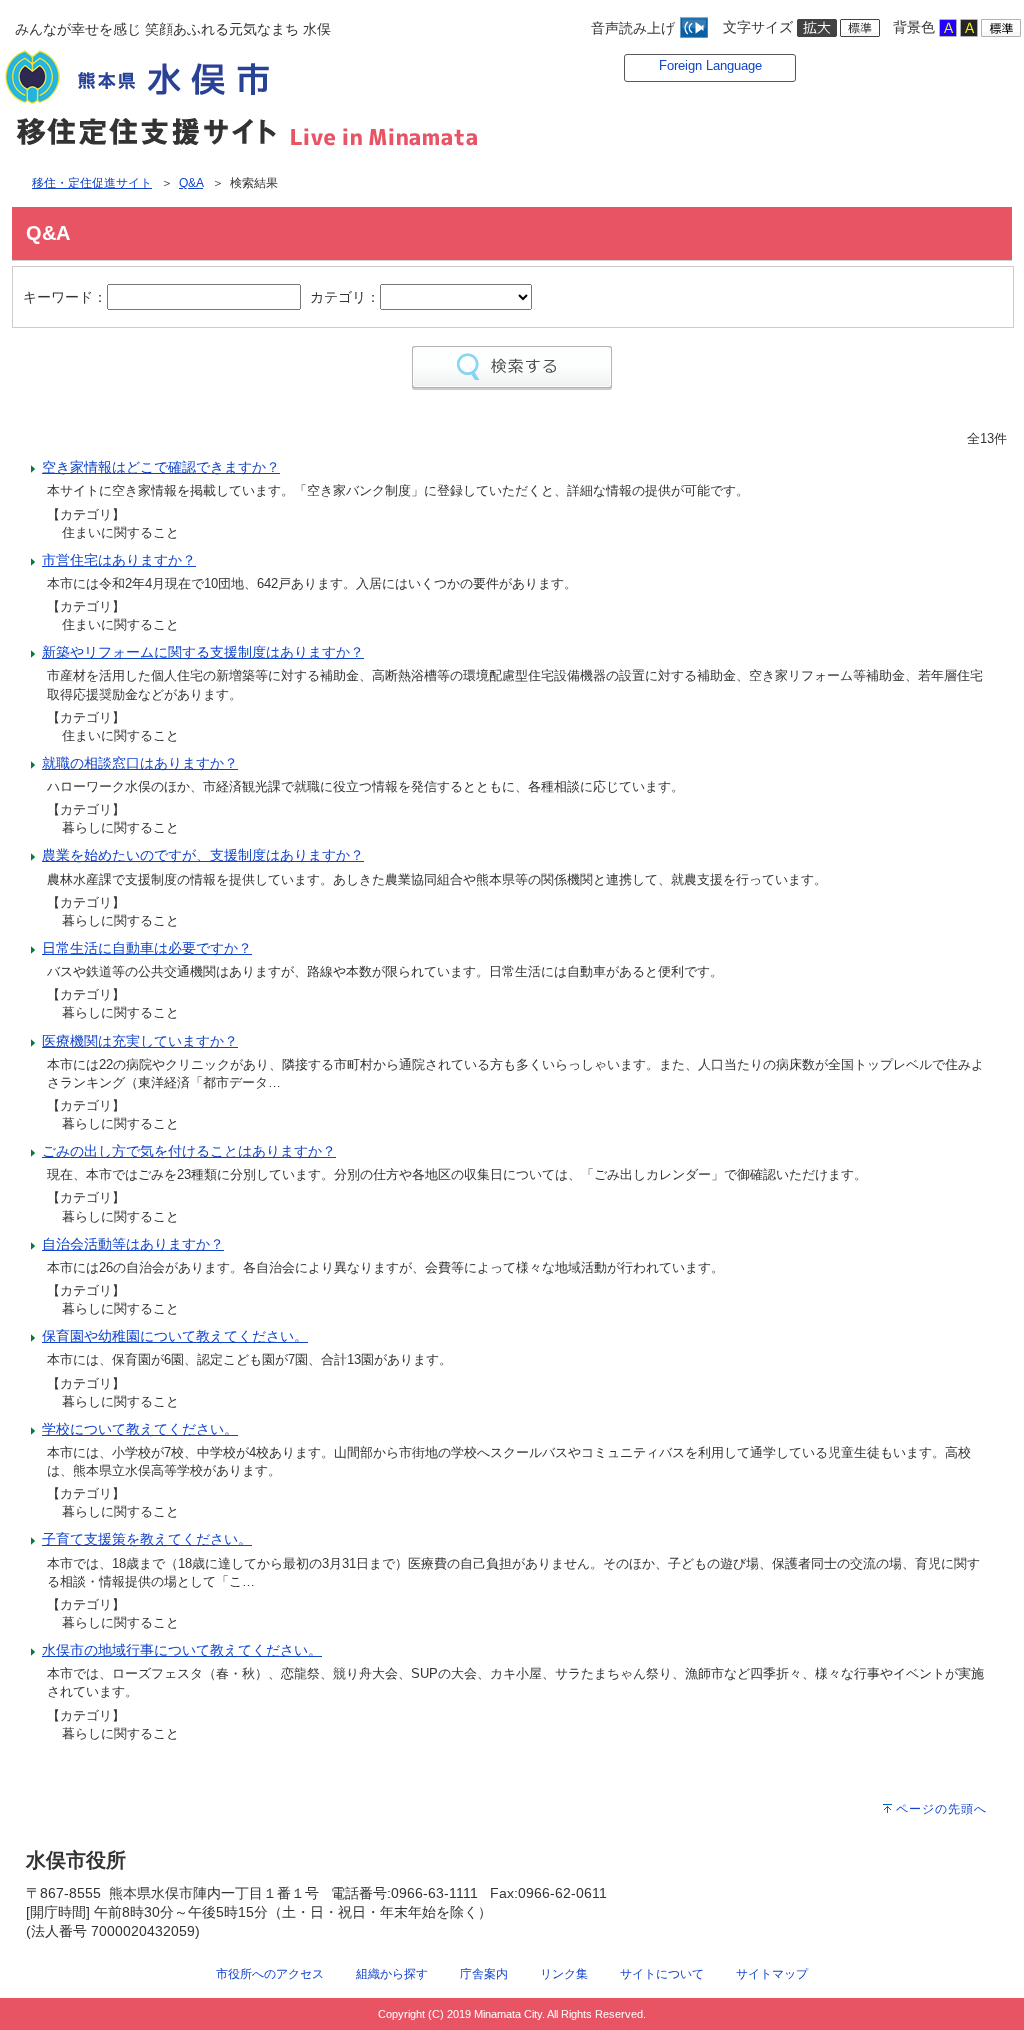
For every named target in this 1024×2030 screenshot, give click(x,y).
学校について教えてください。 (140, 1429)
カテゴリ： (345, 297)
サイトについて (662, 1973)
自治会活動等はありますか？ (133, 1244)
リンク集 (564, 1973)
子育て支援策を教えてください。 (147, 1539)
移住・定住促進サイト (92, 183)
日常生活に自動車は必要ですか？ (147, 948)
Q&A (191, 183)
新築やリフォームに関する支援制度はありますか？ (203, 652)
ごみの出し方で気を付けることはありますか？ (189, 1151)
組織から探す (392, 1973)
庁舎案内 (484, 1973)
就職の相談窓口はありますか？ (140, 763)
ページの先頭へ (941, 1809)
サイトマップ (772, 1973)
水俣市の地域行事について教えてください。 (182, 1650)
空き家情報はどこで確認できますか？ (161, 467)
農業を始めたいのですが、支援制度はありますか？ (203, 855)
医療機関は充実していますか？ (140, 1041)
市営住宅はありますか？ (119, 560)
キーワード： (65, 297)
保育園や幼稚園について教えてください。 (175, 1336)
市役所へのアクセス (270, 1973)
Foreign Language (710, 65)
